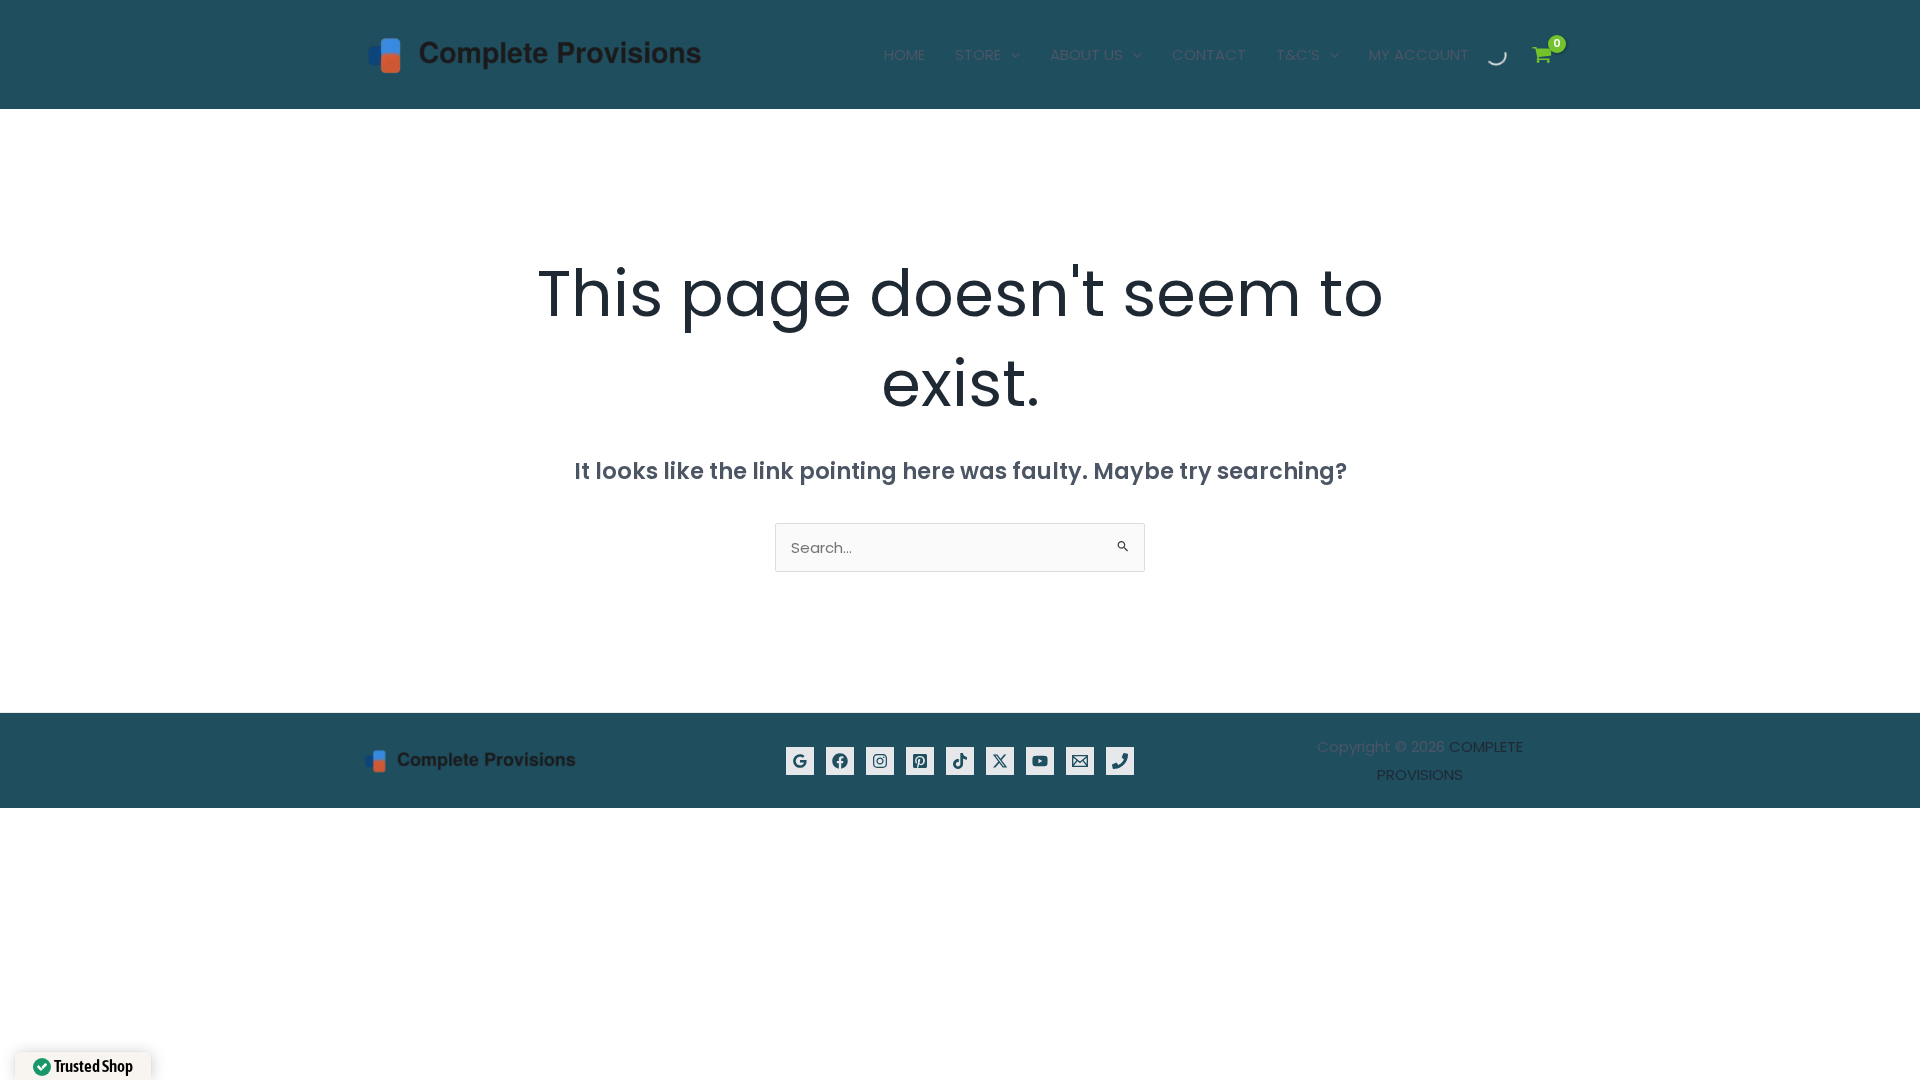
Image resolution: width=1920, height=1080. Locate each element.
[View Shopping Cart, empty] (1542, 55)
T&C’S (1298, 54)
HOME (904, 54)
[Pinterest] (920, 761)
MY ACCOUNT (1419, 54)
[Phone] (1120, 761)
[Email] (1080, 761)
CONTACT (1209, 54)
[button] (1010, 55)
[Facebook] (840, 761)
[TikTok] (960, 761)
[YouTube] (1040, 761)
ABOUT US (1086, 54)
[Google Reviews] (800, 761)
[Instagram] (880, 761)
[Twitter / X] (1000, 761)
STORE (978, 54)
